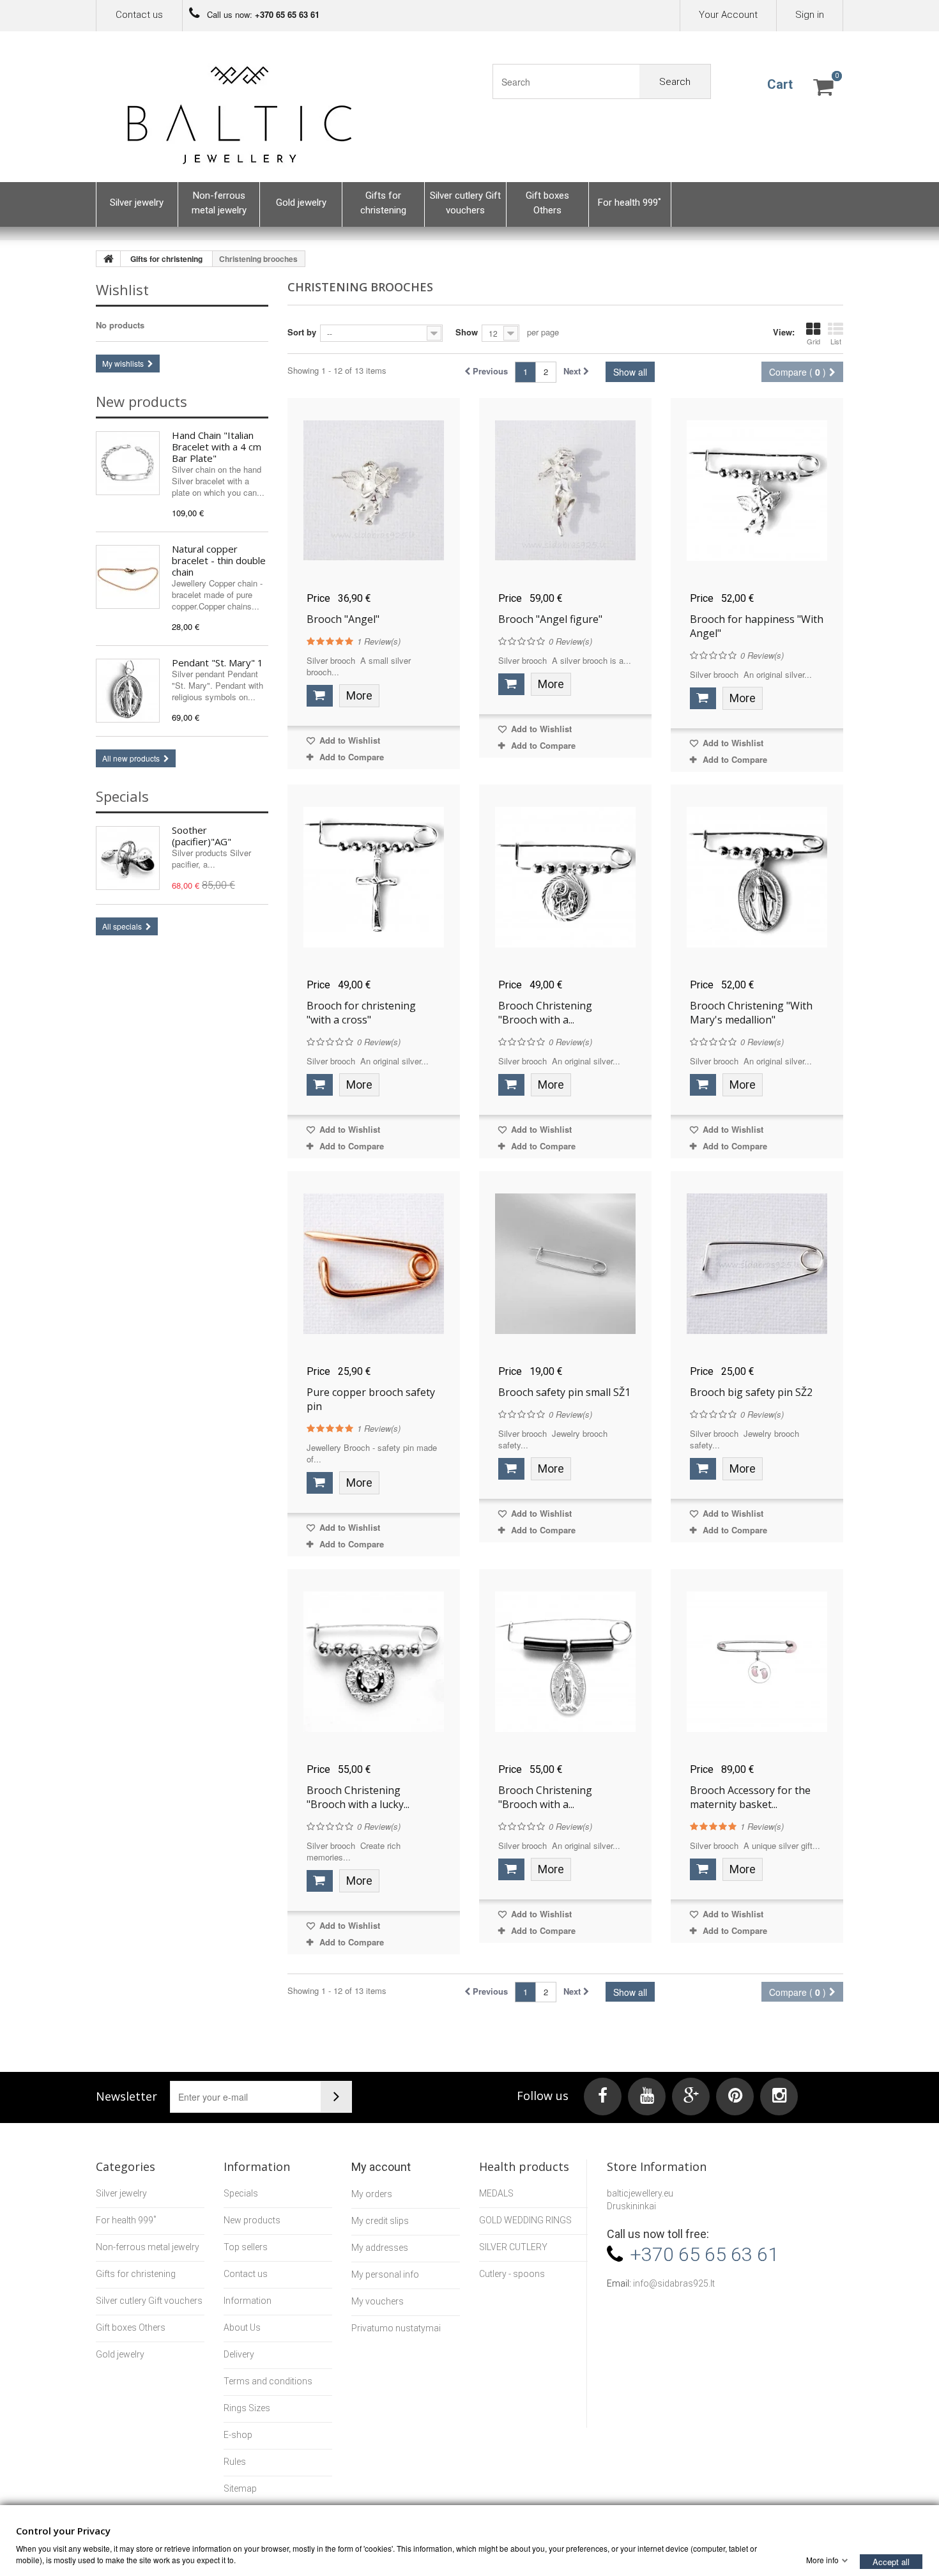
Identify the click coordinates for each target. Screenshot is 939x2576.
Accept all (891, 2561)
